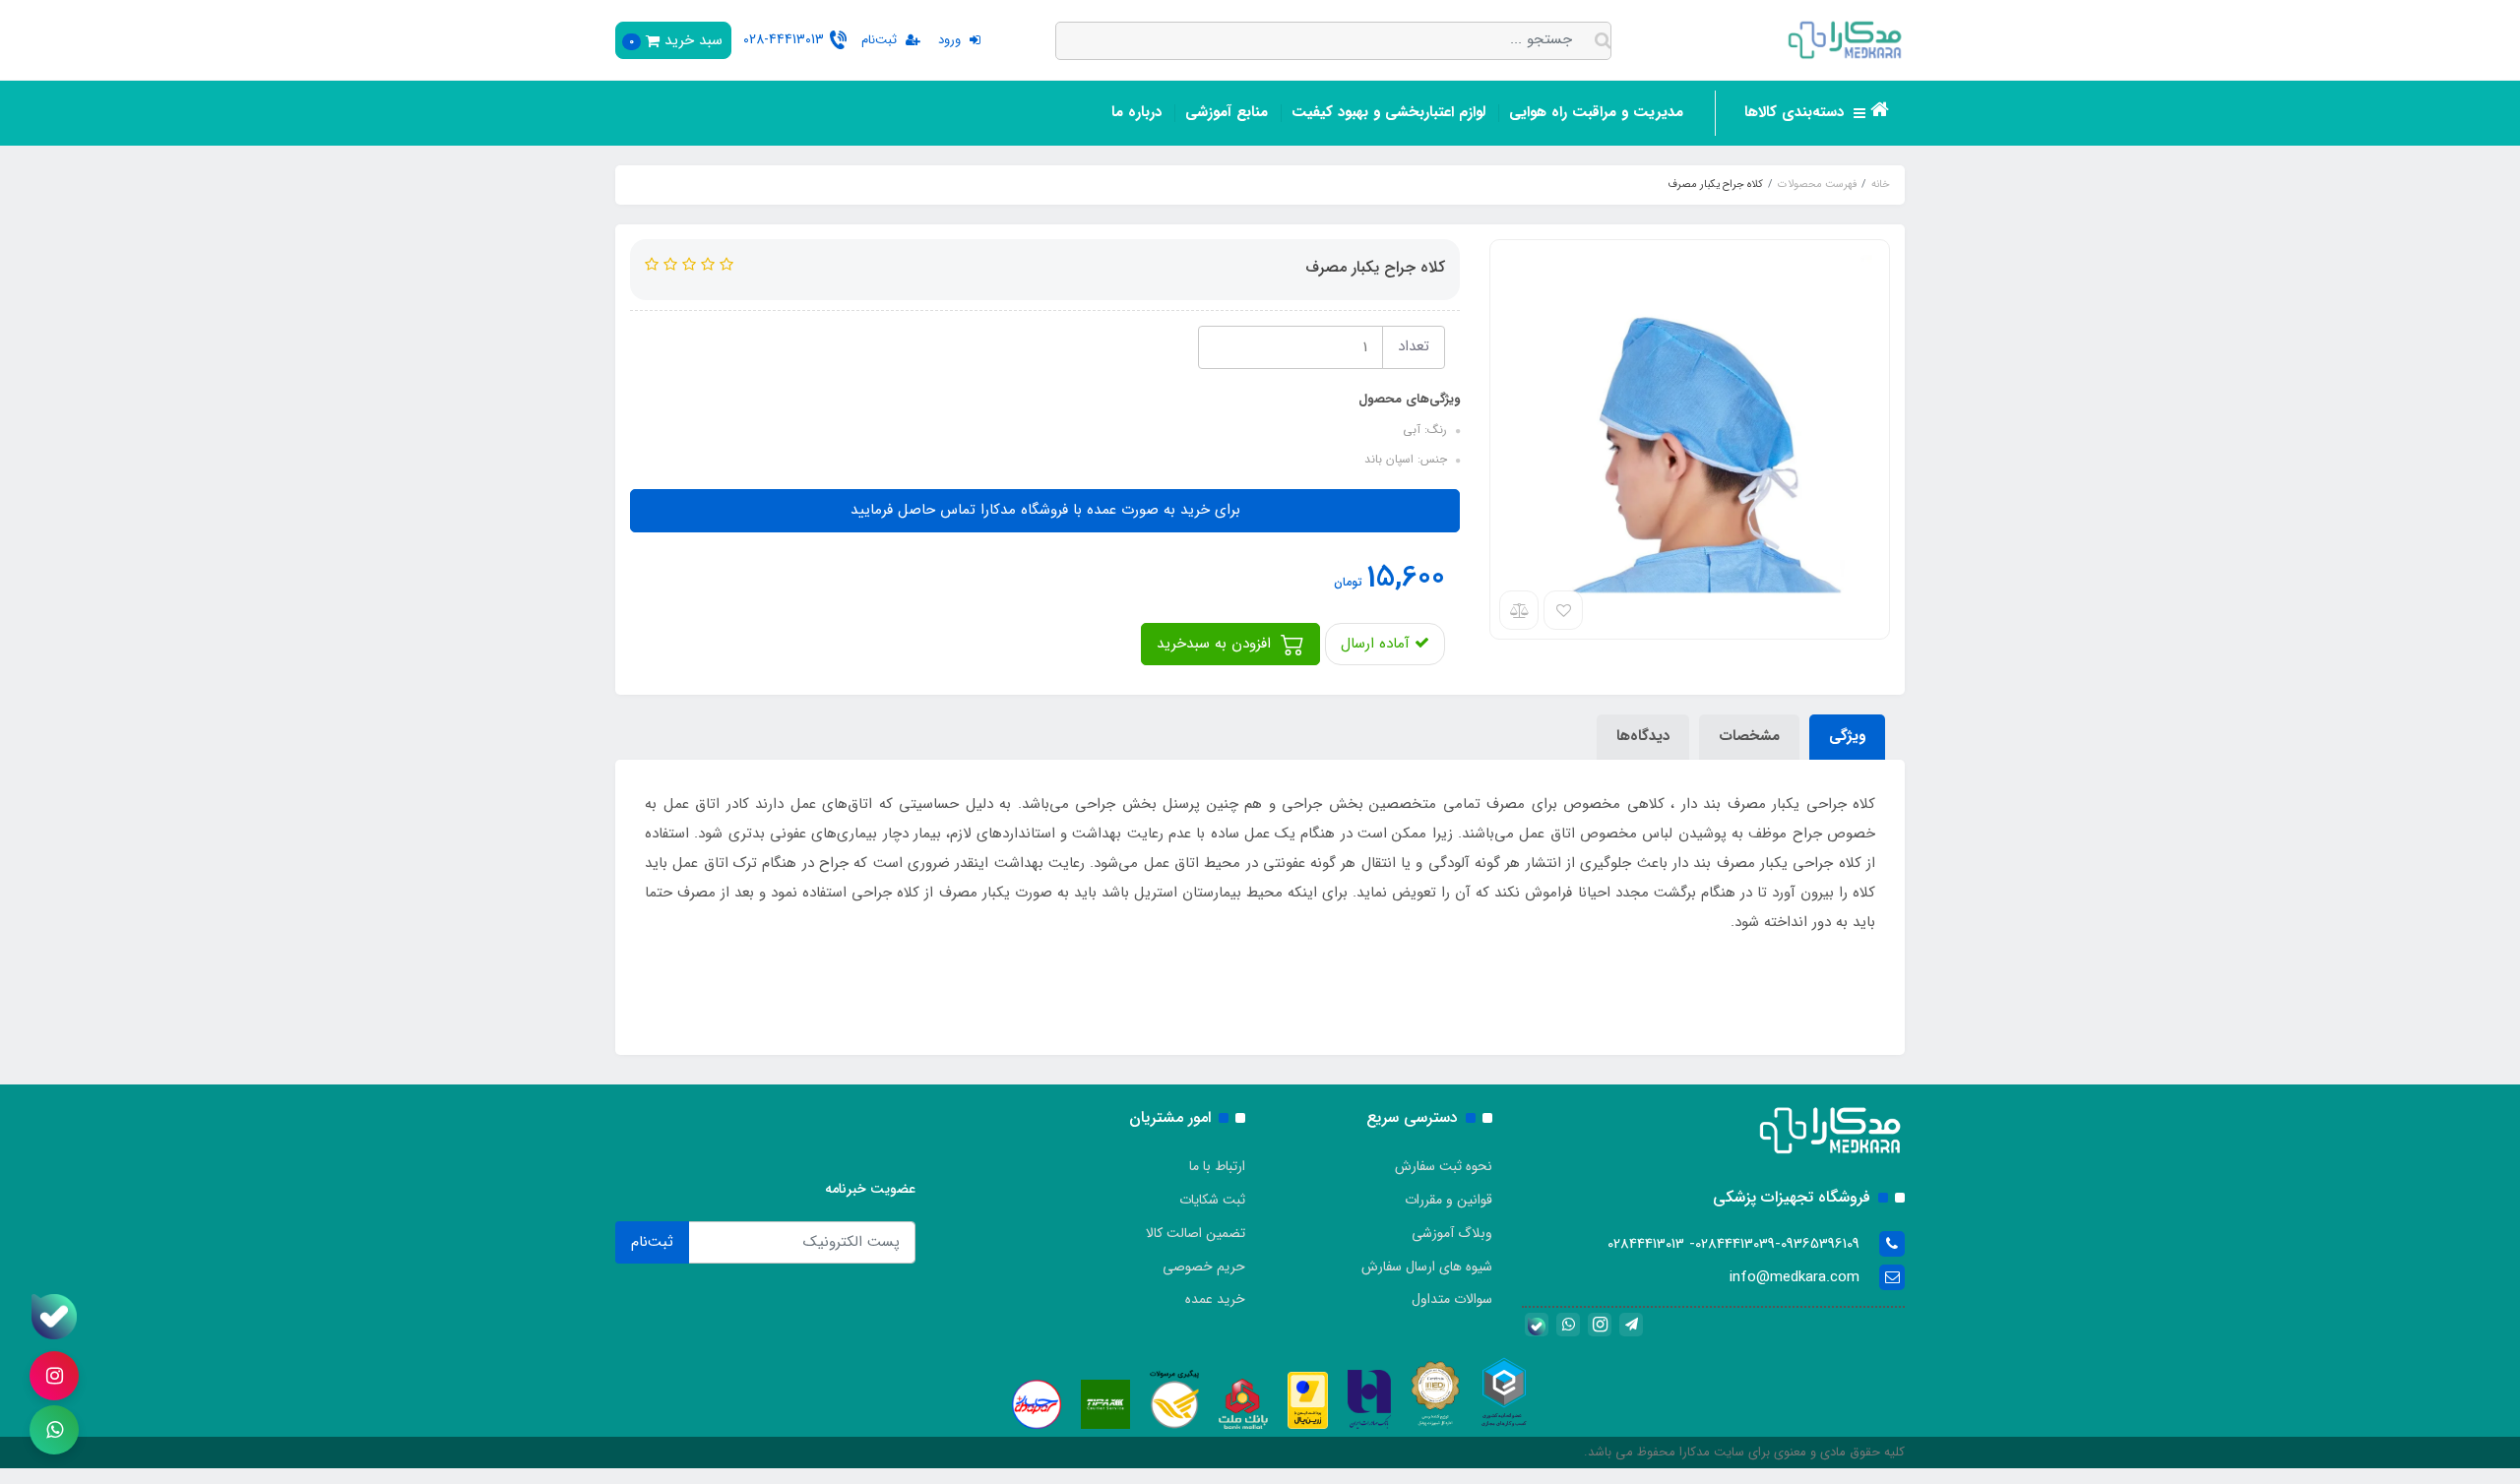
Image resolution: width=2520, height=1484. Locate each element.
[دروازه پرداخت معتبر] (1308, 1399)
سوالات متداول (1452, 1299)
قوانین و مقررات (1449, 1200)
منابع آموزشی (1227, 112)
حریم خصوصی (1204, 1267)
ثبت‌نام (652, 1242)
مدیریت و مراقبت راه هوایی (1596, 112)
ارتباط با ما (1217, 1166)
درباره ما (1136, 112)
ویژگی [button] (1847, 736)
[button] (673, 40)
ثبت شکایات (1212, 1200)
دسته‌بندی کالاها (1796, 112)
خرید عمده (1215, 1299)
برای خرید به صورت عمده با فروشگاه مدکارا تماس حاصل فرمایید (1045, 510)
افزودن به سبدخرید (1216, 644)
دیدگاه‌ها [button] (1643, 736)
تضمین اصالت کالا (1196, 1233)
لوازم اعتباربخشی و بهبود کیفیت (1388, 112)
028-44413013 (784, 39)
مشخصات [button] (1749, 736)
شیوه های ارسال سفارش (1427, 1267)
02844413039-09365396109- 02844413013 (1733, 1244)
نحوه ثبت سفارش (1444, 1166)
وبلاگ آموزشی (1452, 1233)
